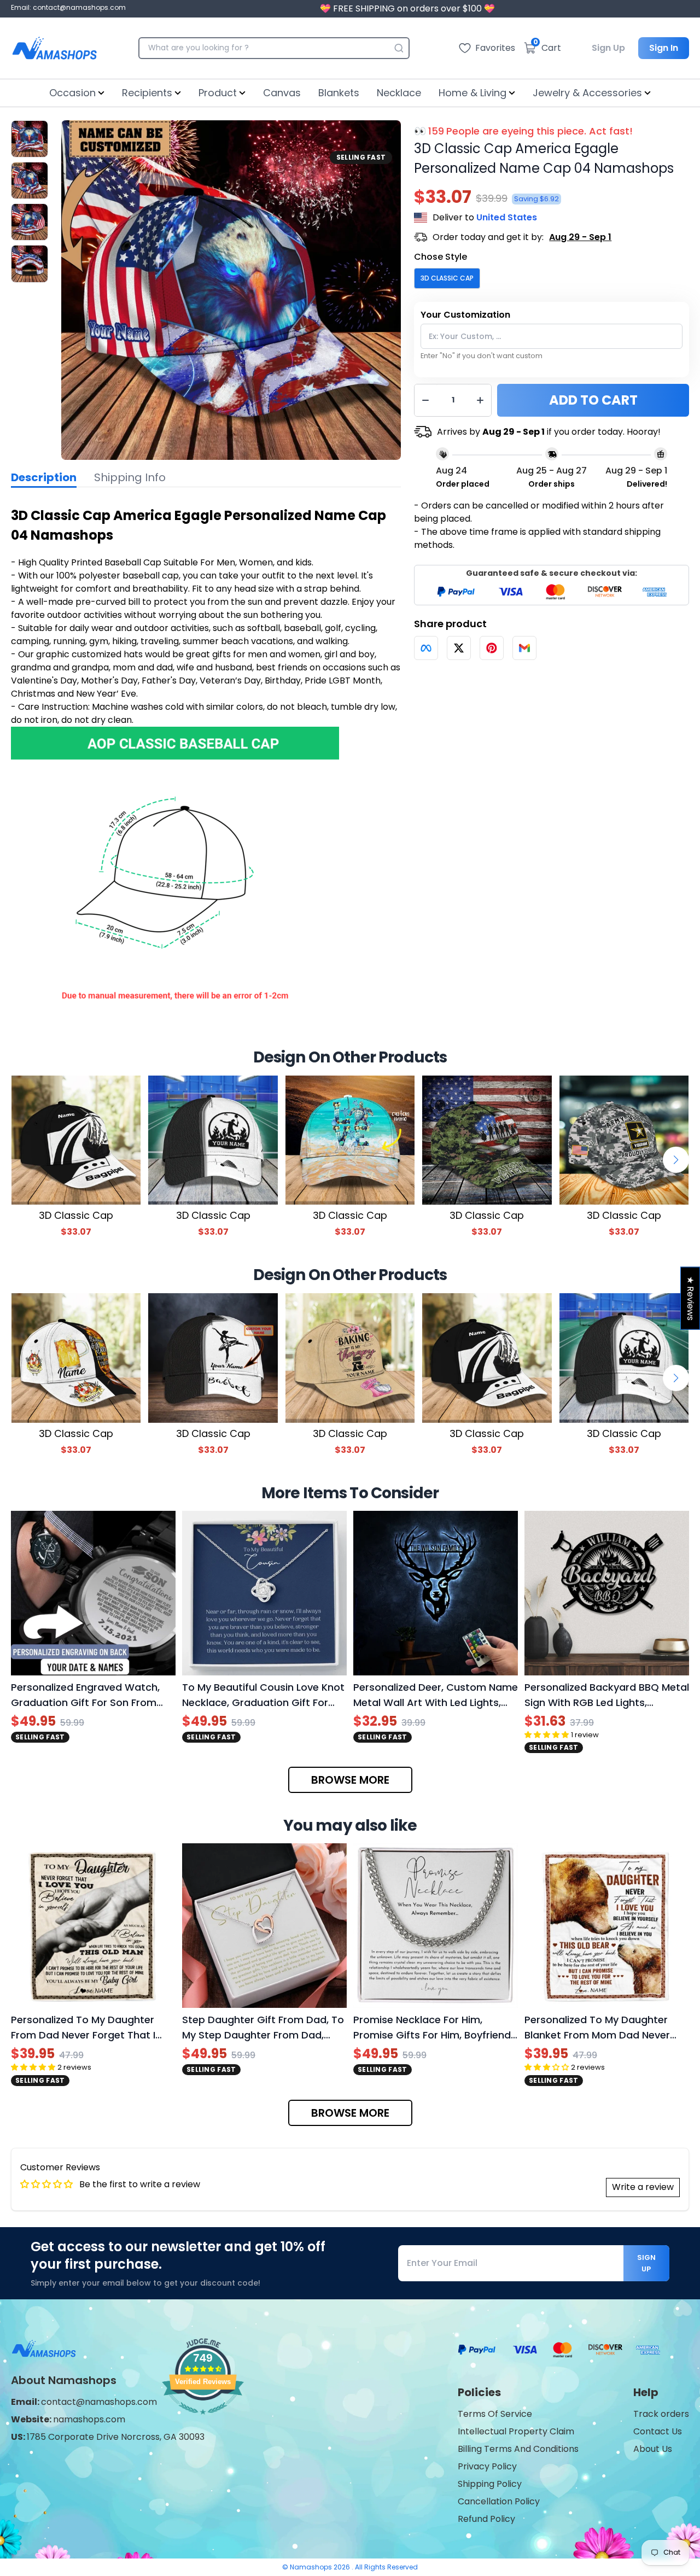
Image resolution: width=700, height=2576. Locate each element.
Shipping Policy (490, 2484)
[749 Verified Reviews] (203, 2420)
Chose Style (441, 257)
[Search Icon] (399, 48)
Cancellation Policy (499, 2501)
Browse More (350, 1780)
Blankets (339, 93)
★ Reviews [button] (690, 1298)
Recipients (147, 93)
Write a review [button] (643, 2187)
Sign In (664, 48)
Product (218, 93)
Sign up (646, 2263)
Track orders (661, 2414)
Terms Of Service (495, 2414)
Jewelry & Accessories (587, 93)
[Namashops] (54, 48)
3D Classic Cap (447, 278)
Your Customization (465, 315)
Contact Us (658, 2431)
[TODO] (426, 648)
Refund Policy (486, 2519)
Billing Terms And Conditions (518, 2449)
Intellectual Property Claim (516, 2431)
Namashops (312, 2567)
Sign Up (608, 48)
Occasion (72, 93)
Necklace (399, 93)
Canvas (282, 93)
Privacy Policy (487, 2466)
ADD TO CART (593, 400)
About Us (653, 2449)
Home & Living (472, 93)
